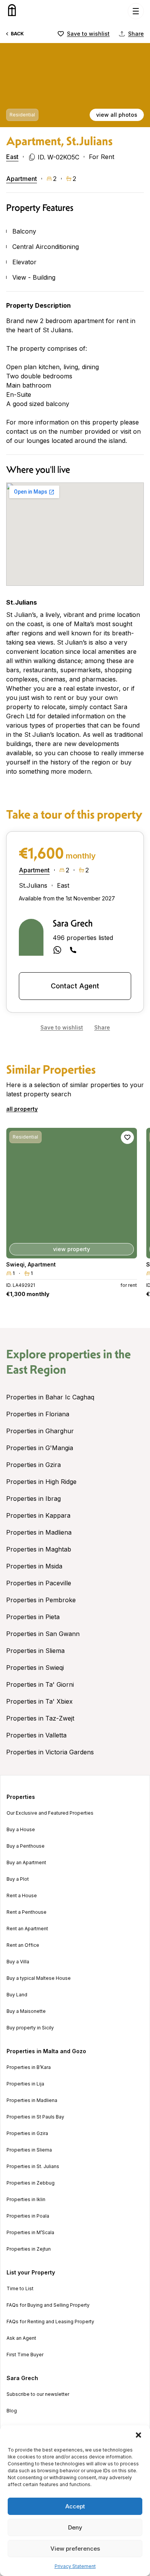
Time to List (20, 2289)
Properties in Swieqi (35, 1668)
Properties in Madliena (39, 1532)
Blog (12, 2411)
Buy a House (21, 1830)
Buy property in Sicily (30, 2028)
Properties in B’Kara (29, 2067)
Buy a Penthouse (26, 1846)
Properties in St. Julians (33, 2167)
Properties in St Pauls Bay (35, 2117)
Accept (75, 2506)
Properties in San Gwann (43, 1634)
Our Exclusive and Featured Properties (50, 1813)
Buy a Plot (18, 1879)
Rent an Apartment (27, 1929)
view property (72, 1249)
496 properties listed (83, 938)
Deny (75, 2527)
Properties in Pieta (33, 1617)
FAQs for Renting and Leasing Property (50, 2322)
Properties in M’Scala (30, 2233)
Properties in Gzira (33, 1465)
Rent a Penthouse (27, 1912)
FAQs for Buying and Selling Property (48, 2305)
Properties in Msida (34, 1566)
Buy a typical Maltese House (39, 1978)
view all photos (117, 115)
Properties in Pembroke (41, 1600)
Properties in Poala (28, 2216)
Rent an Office (23, 1945)
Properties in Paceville (39, 1583)
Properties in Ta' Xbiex (39, 1701)
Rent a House (22, 1896)
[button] (138, 2435)
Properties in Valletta (36, 1735)
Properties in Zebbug (31, 2183)
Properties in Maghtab (39, 1549)
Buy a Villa (18, 1962)
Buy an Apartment (26, 1863)
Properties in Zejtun (29, 2249)
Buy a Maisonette (26, 2011)
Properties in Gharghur (40, 1431)
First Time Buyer (25, 2355)
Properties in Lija (25, 2084)
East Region (36, 1369)
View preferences (75, 2549)
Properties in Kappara (38, 1515)
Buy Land (17, 1995)
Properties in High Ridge (41, 1482)
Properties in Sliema (35, 1651)
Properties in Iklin (26, 2200)
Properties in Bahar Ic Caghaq (50, 1397)
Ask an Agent (21, 2338)
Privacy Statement (75, 2566)
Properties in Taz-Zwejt (40, 1718)
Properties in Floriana (38, 1414)
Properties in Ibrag (33, 1499)
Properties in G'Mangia (40, 1448)
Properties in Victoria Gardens (50, 1752)
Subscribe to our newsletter (38, 2394)
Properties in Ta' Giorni (40, 1684)
